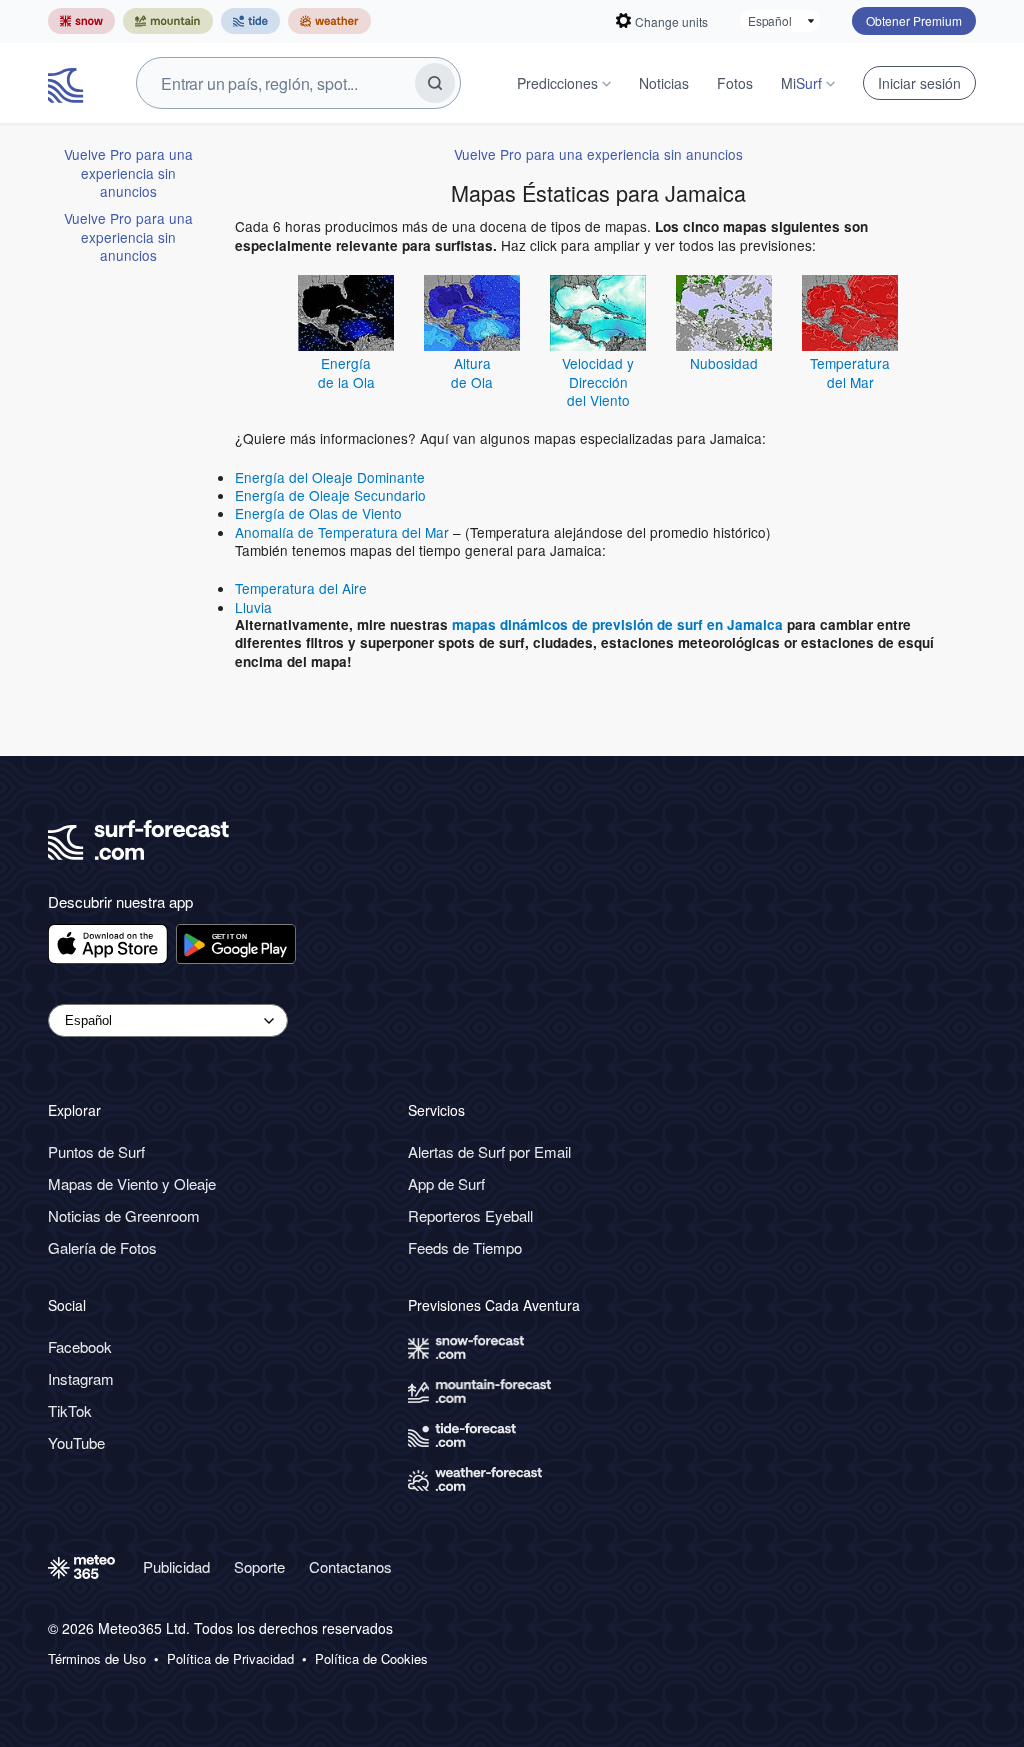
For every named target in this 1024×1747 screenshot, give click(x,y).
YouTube (76, 1442)
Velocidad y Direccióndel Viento (598, 381)
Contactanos (350, 1566)
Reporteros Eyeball (470, 1215)
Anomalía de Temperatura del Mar (342, 532)
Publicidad (176, 1566)
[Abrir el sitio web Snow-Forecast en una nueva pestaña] (81, 21)
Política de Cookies (371, 1659)
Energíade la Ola (346, 372)
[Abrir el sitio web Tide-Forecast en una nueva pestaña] (250, 21)
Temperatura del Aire (301, 588)
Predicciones (557, 83)
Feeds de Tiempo (465, 1247)
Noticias (664, 83)
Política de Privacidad (230, 1659)
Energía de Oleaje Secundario (330, 495)
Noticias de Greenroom (124, 1215)
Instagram (81, 1378)
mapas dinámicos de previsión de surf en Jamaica (617, 624)
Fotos (735, 83)
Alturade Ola (472, 372)
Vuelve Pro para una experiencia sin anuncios (128, 172)
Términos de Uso (97, 1659)
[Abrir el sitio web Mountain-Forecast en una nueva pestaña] (168, 21)
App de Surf (446, 1183)
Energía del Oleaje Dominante (330, 477)
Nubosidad (724, 363)
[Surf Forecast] (68, 83)
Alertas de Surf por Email (489, 1151)
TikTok (70, 1410)
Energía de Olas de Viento (318, 513)
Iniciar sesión (919, 83)
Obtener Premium (914, 20)
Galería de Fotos (102, 1247)
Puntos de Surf (96, 1151)
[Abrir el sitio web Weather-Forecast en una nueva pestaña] (329, 21)
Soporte (259, 1566)
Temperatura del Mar (850, 372)
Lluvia (253, 607)
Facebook (80, 1346)
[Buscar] (435, 83)
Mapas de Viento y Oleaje (132, 1183)
